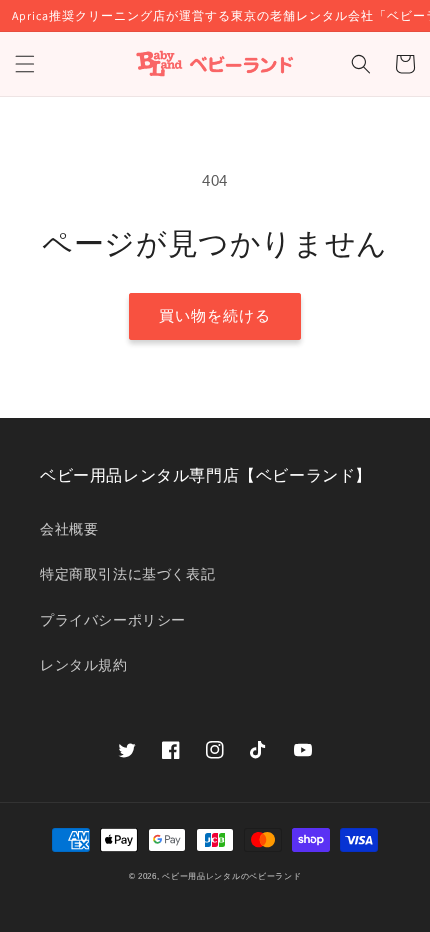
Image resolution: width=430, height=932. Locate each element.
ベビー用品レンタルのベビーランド (231, 876)
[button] (25, 64)
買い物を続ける (215, 315)
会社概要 (69, 529)
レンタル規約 (84, 665)
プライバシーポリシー (113, 620)
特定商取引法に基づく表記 (127, 574)
